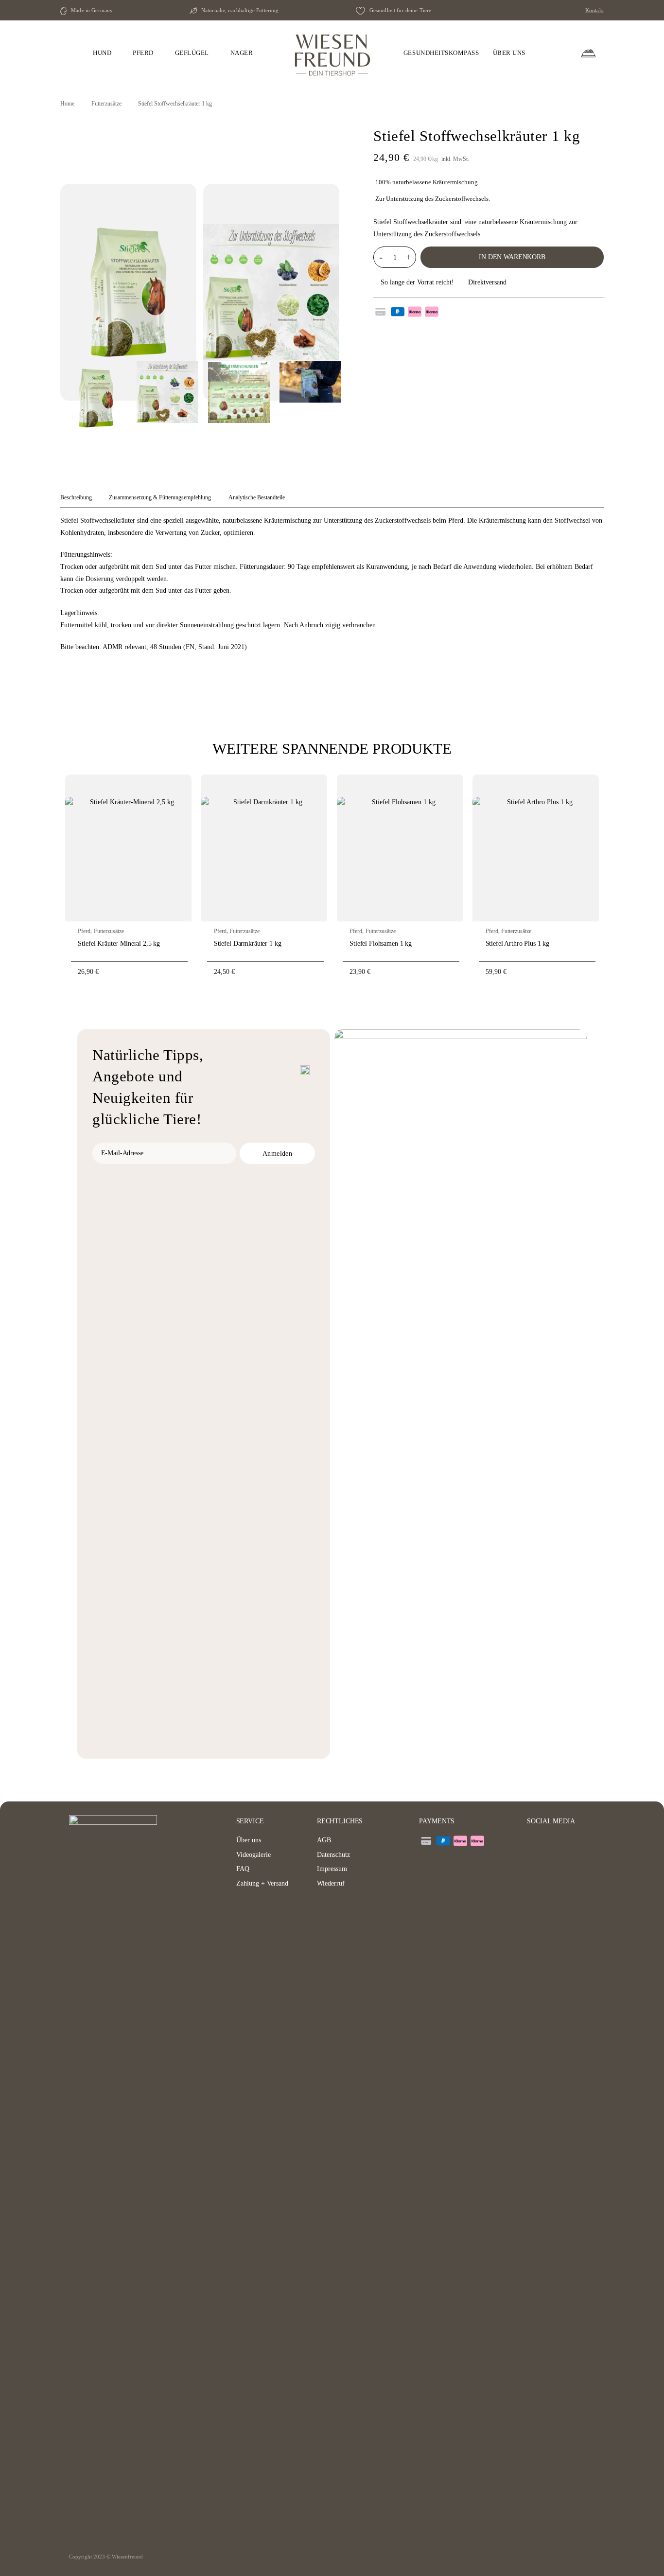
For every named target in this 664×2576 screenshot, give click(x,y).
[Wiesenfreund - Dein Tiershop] (332, 53)
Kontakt (594, 10)
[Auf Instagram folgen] (547, 1841)
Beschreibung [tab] (76, 497)
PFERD (143, 53)
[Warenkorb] (588, 53)
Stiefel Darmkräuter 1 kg (248, 943)
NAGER (242, 53)
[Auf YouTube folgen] (561, 1841)
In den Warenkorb (512, 257)
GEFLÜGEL (192, 53)
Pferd (84, 931)
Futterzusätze (106, 104)
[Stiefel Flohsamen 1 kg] (400, 848)
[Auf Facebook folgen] (534, 1841)
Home (67, 104)
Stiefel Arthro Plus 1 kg (518, 943)
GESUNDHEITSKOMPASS (441, 53)
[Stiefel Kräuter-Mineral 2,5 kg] (128, 848)
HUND (102, 53)
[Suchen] (552, 53)
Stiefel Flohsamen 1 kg (381, 943)
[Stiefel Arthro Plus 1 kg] (536, 848)
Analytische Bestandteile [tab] (257, 497)
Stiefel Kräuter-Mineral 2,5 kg (119, 943)
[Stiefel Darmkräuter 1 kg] (264, 848)
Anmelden (277, 1153)
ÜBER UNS (509, 53)
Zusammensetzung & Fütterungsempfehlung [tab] (160, 497)
